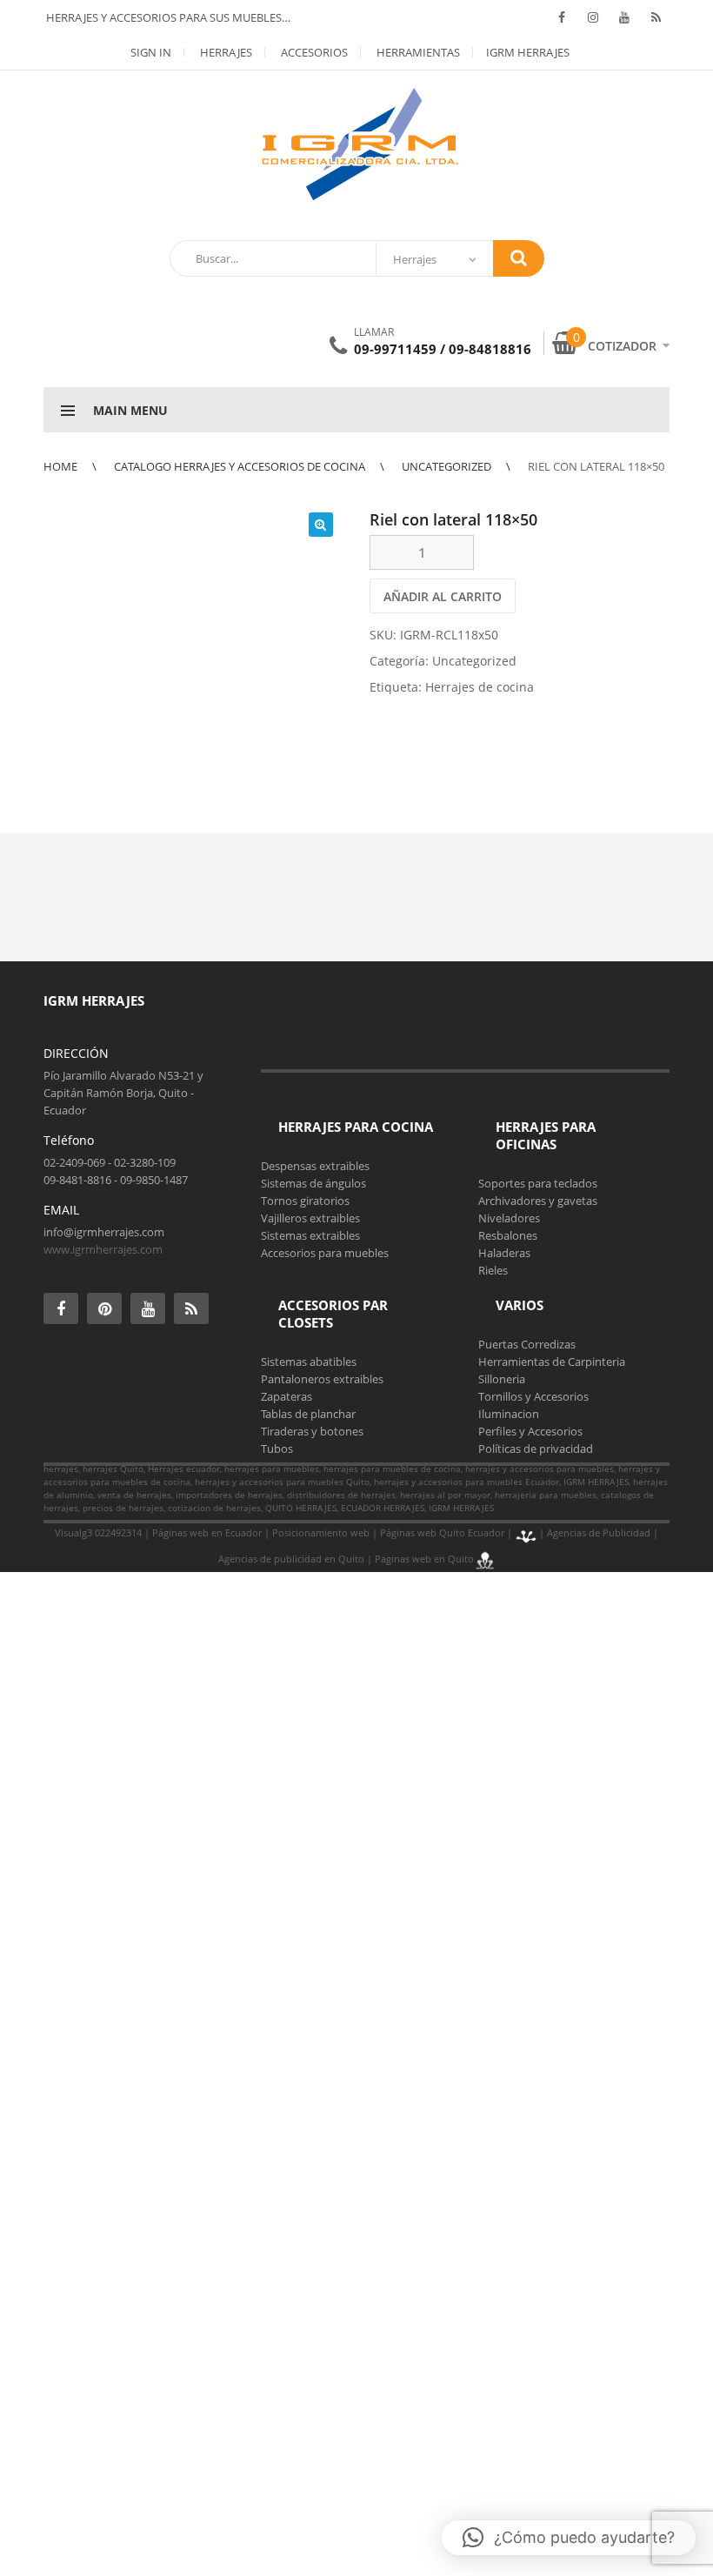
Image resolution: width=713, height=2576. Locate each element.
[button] (321, 525)
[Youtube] (624, 17)
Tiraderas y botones (312, 1431)
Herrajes (225, 52)
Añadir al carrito (443, 596)
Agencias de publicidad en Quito (291, 1559)
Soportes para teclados (538, 1183)
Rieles (493, 1270)
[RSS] (656, 17)
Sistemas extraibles (310, 1235)
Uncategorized (446, 466)
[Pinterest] (104, 1308)
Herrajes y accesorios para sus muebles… (167, 17)
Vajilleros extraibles (310, 1218)
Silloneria (502, 1379)
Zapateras (287, 1396)
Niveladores (509, 1218)
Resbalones (508, 1235)
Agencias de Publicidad (599, 1532)
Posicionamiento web (321, 1532)
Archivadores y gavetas (538, 1201)
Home (60, 466)
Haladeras (504, 1253)
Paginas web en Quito (424, 1559)
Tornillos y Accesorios (533, 1396)
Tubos (277, 1449)
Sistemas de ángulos (313, 1183)
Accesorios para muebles (325, 1253)
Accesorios (313, 52)
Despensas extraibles (315, 1166)
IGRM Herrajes (528, 52)
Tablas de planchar (308, 1414)
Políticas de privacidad (536, 1449)
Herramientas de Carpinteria (552, 1362)
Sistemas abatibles (309, 1362)
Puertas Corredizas (527, 1344)
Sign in (151, 52)
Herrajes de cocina (480, 687)
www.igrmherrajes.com (103, 1249)
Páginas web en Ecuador (207, 1532)
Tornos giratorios (305, 1201)
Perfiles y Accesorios (530, 1431)
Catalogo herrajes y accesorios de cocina (240, 466)
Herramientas (417, 52)
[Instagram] (593, 17)
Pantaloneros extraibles (322, 1379)
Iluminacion (509, 1414)
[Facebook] (562, 17)
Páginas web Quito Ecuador (442, 1532)
